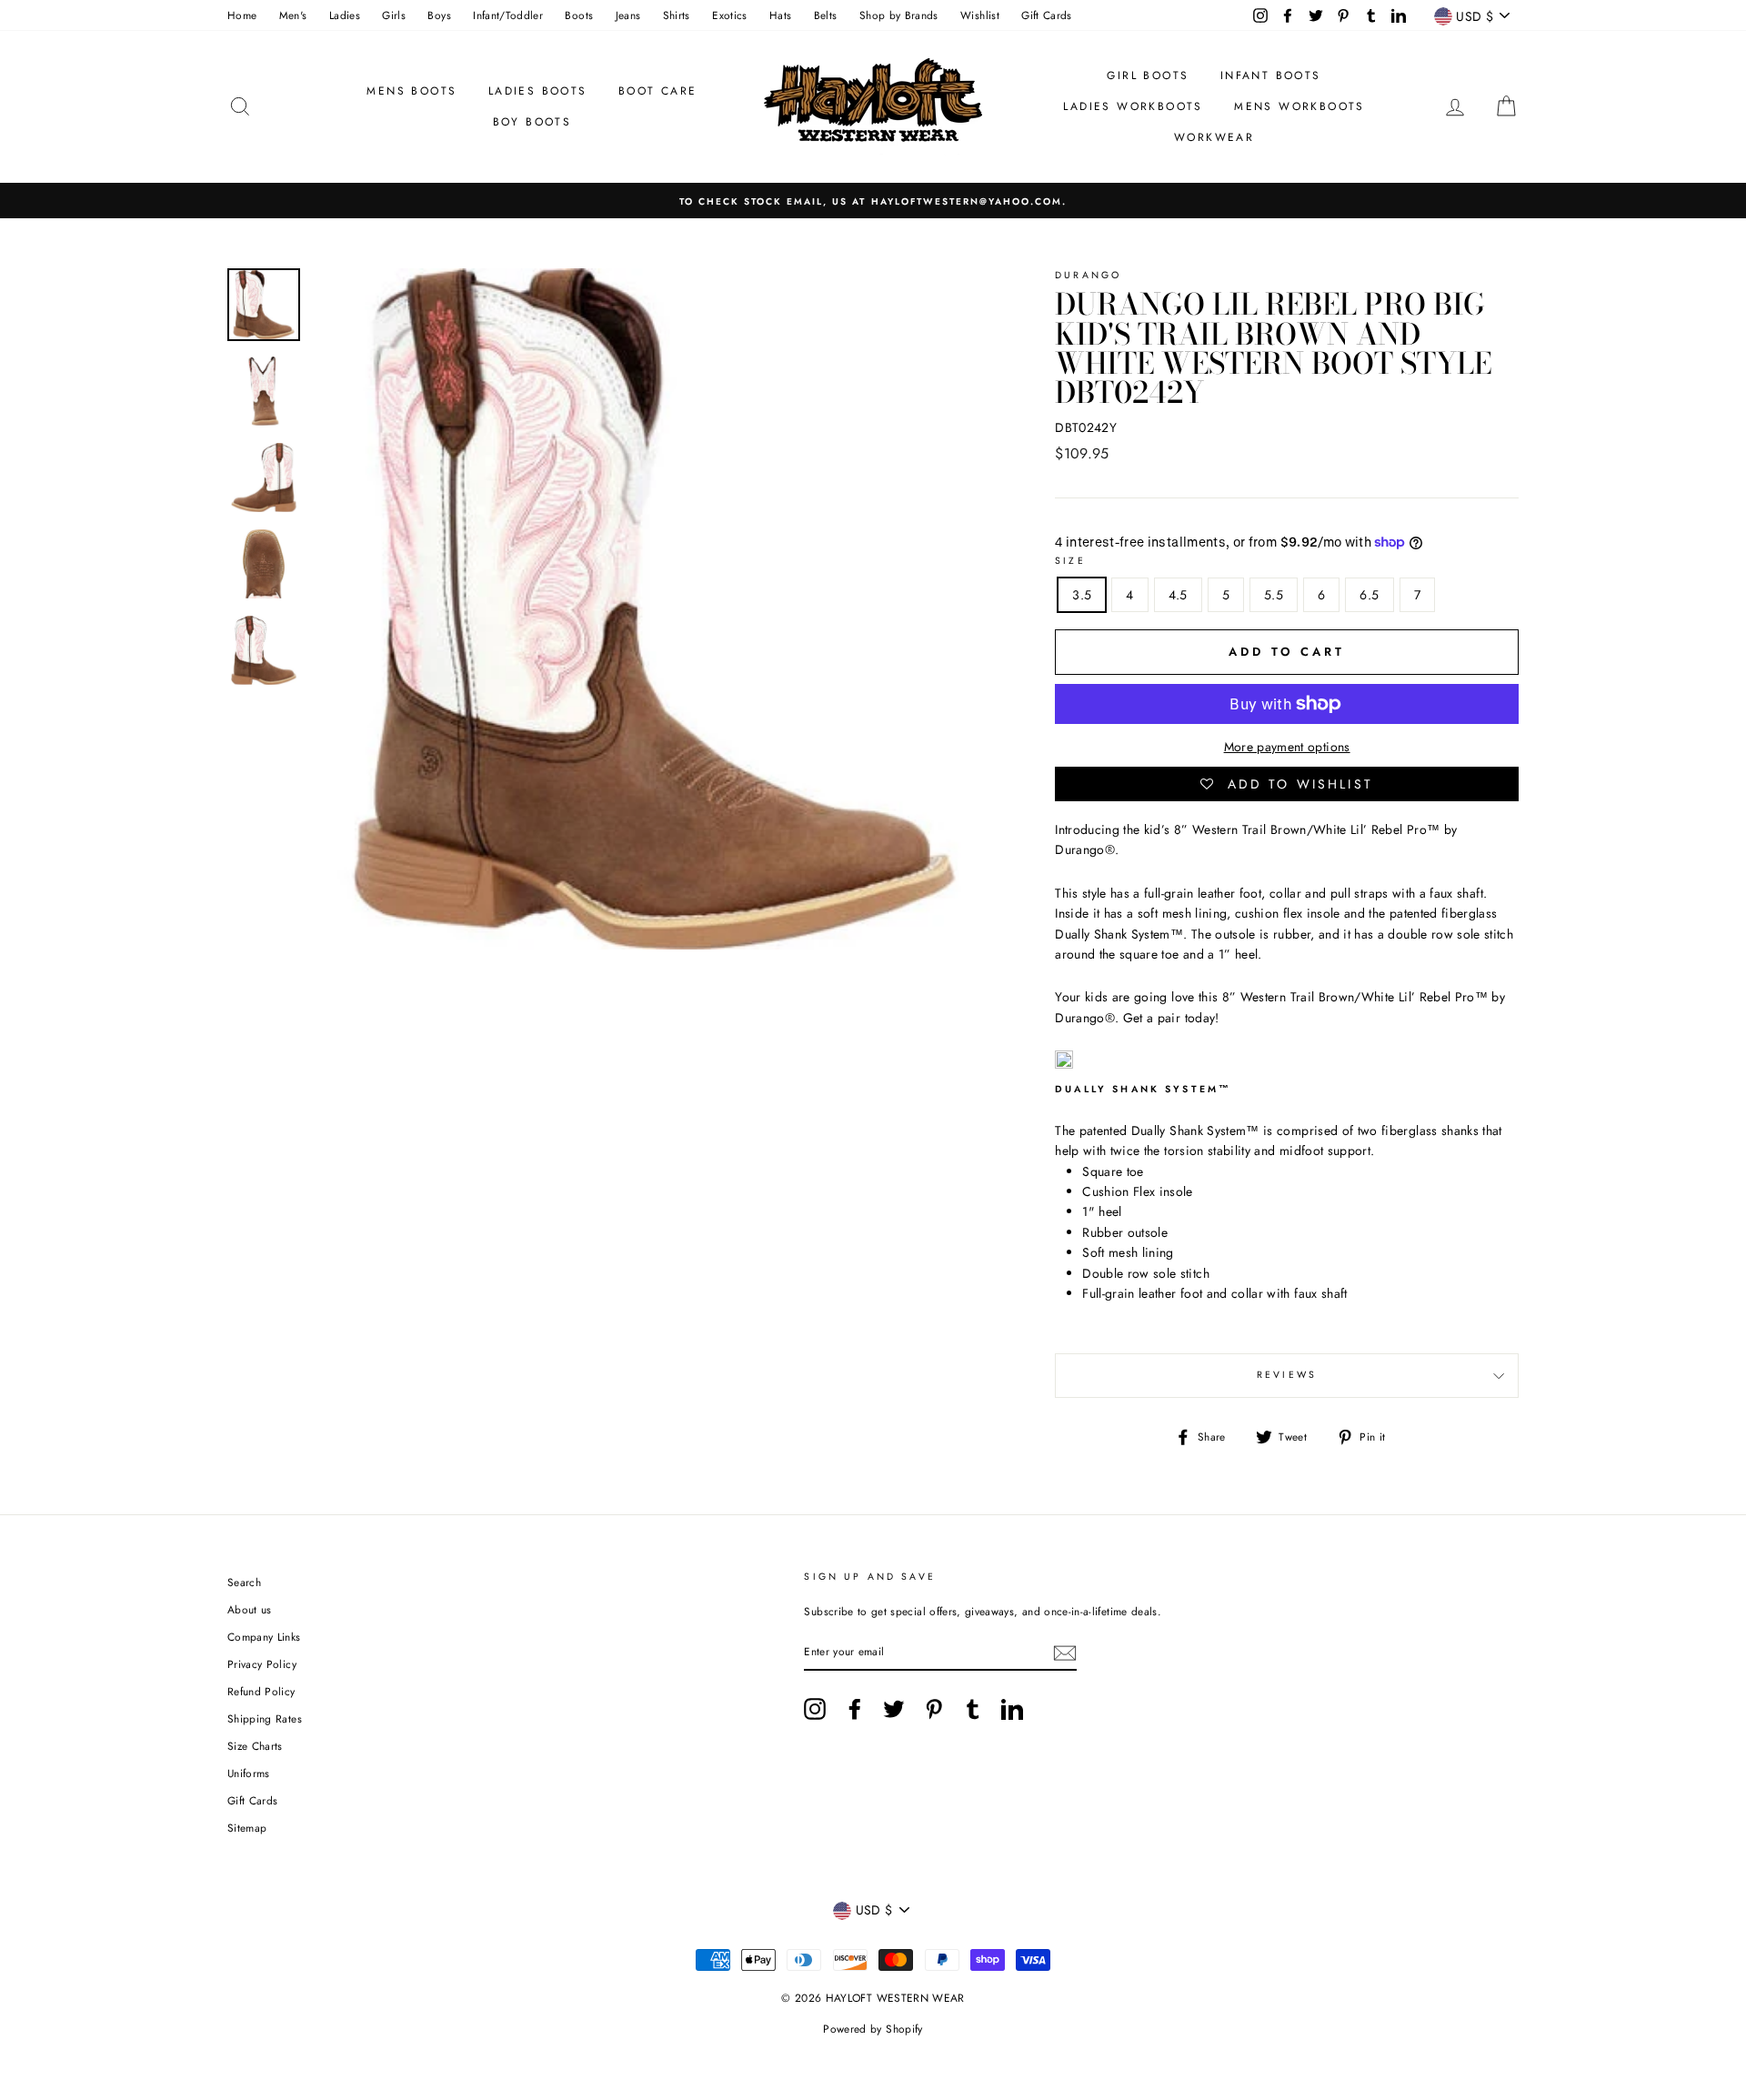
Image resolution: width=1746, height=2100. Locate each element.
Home (242, 15)
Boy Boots (532, 122)
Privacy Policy (262, 1664)
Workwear (1214, 137)
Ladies (345, 15)
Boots (579, 15)
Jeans (628, 15)
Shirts (677, 15)
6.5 (1369, 595)
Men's (293, 15)
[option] (873, 201)
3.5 (1082, 595)
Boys (439, 15)
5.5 (1274, 595)
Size (1070, 561)
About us (250, 1609)
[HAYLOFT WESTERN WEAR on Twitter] (894, 1709)
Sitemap (247, 1828)
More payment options (1287, 747)
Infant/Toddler (508, 15)
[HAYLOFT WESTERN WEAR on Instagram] (815, 1709)
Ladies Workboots (1133, 106)
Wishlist (980, 15)
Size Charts (255, 1746)
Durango (1088, 275)
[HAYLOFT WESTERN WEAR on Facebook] (855, 1709)
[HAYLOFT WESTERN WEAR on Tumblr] (973, 1709)
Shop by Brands (899, 15)
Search (244, 1582)
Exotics (729, 15)
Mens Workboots (1299, 106)
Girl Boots (1148, 75)
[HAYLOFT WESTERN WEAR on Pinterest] (934, 1709)
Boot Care (658, 91)
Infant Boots (1271, 75)
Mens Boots (411, 91)
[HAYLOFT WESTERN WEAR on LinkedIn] (1012, 1709)
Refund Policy (261, 1691)
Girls (394, 15)
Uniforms (249, 1773)
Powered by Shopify (873, 2029)
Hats (780, 15)
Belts (826, 15)
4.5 (1178, 595)
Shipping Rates (265, 1718)
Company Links (264, 1637)
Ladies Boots (538, 91)
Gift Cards (1047, 15)
